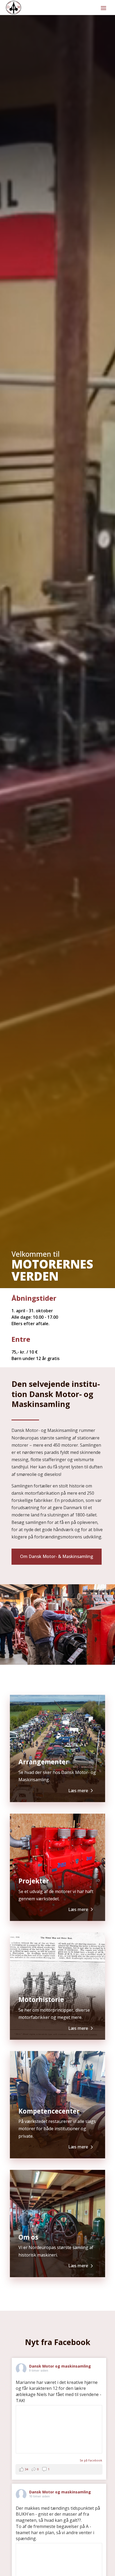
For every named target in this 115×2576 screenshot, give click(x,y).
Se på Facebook (91, 2460)
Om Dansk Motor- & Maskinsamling (57, 1556)
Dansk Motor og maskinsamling (60, 2366)
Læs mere (78, 1791)
